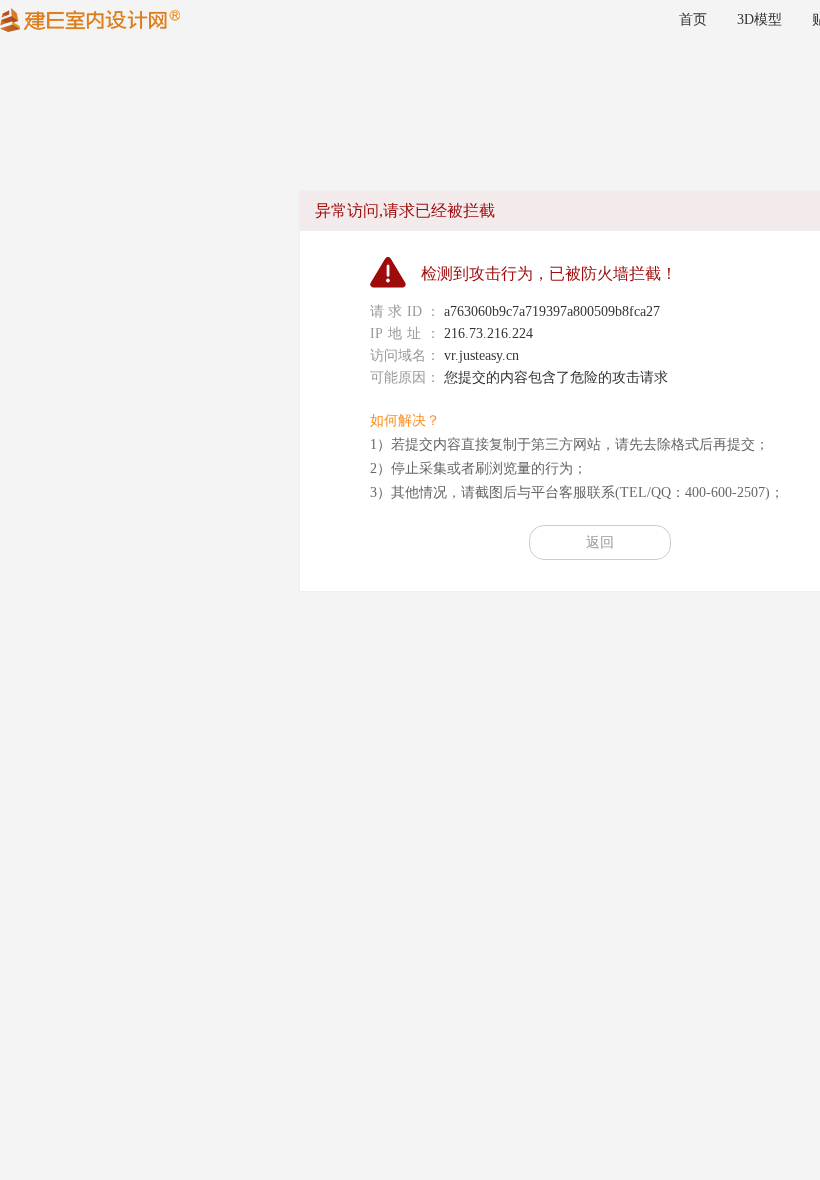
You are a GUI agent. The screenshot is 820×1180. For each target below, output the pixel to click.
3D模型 (759, 19)
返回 (600, 542)
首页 (693, 19)
